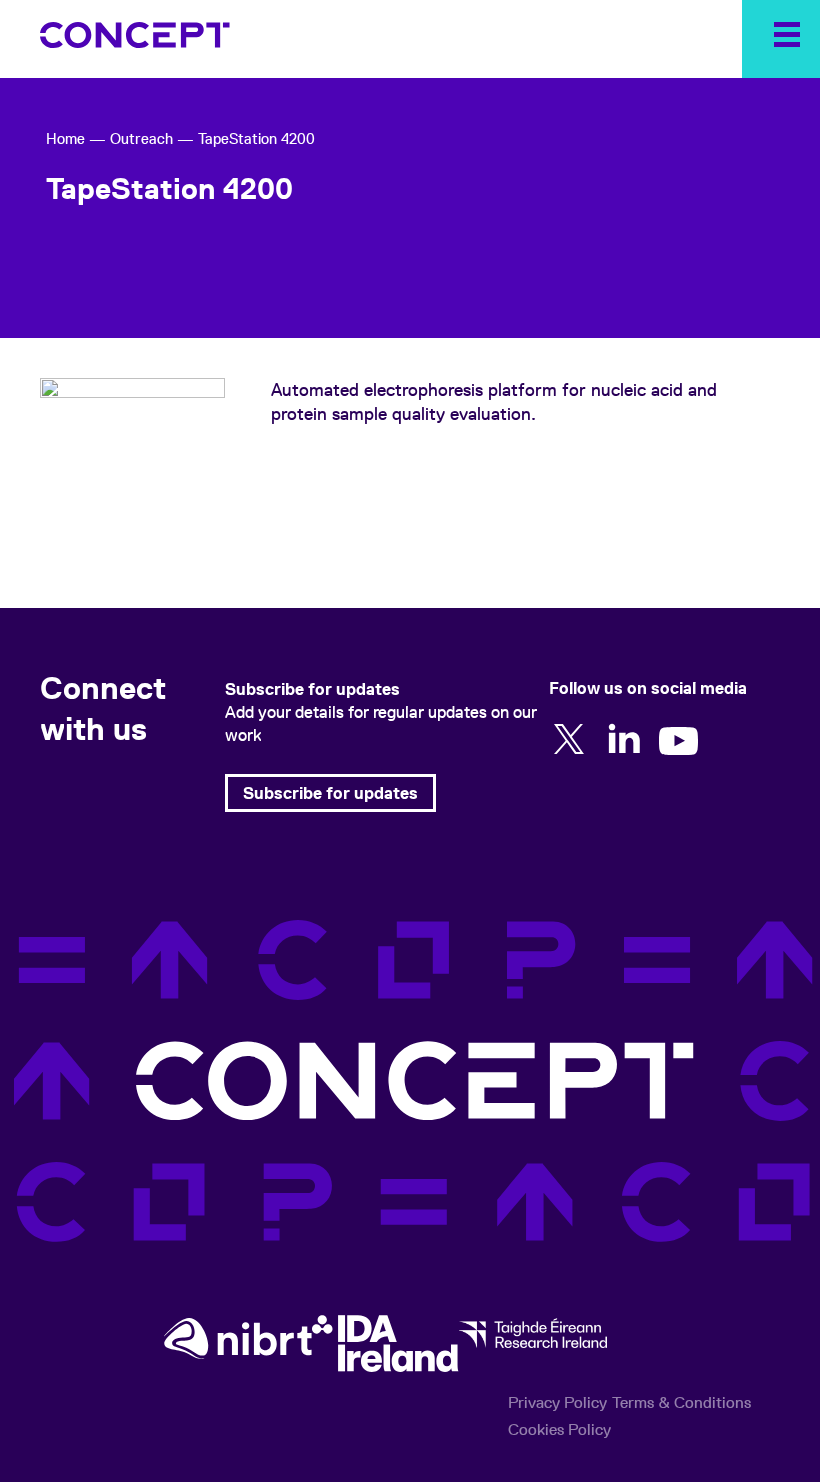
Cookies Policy (559, 1429)
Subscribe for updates (330, 793)
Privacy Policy (557, 1402)
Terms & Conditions (681, 1402)
